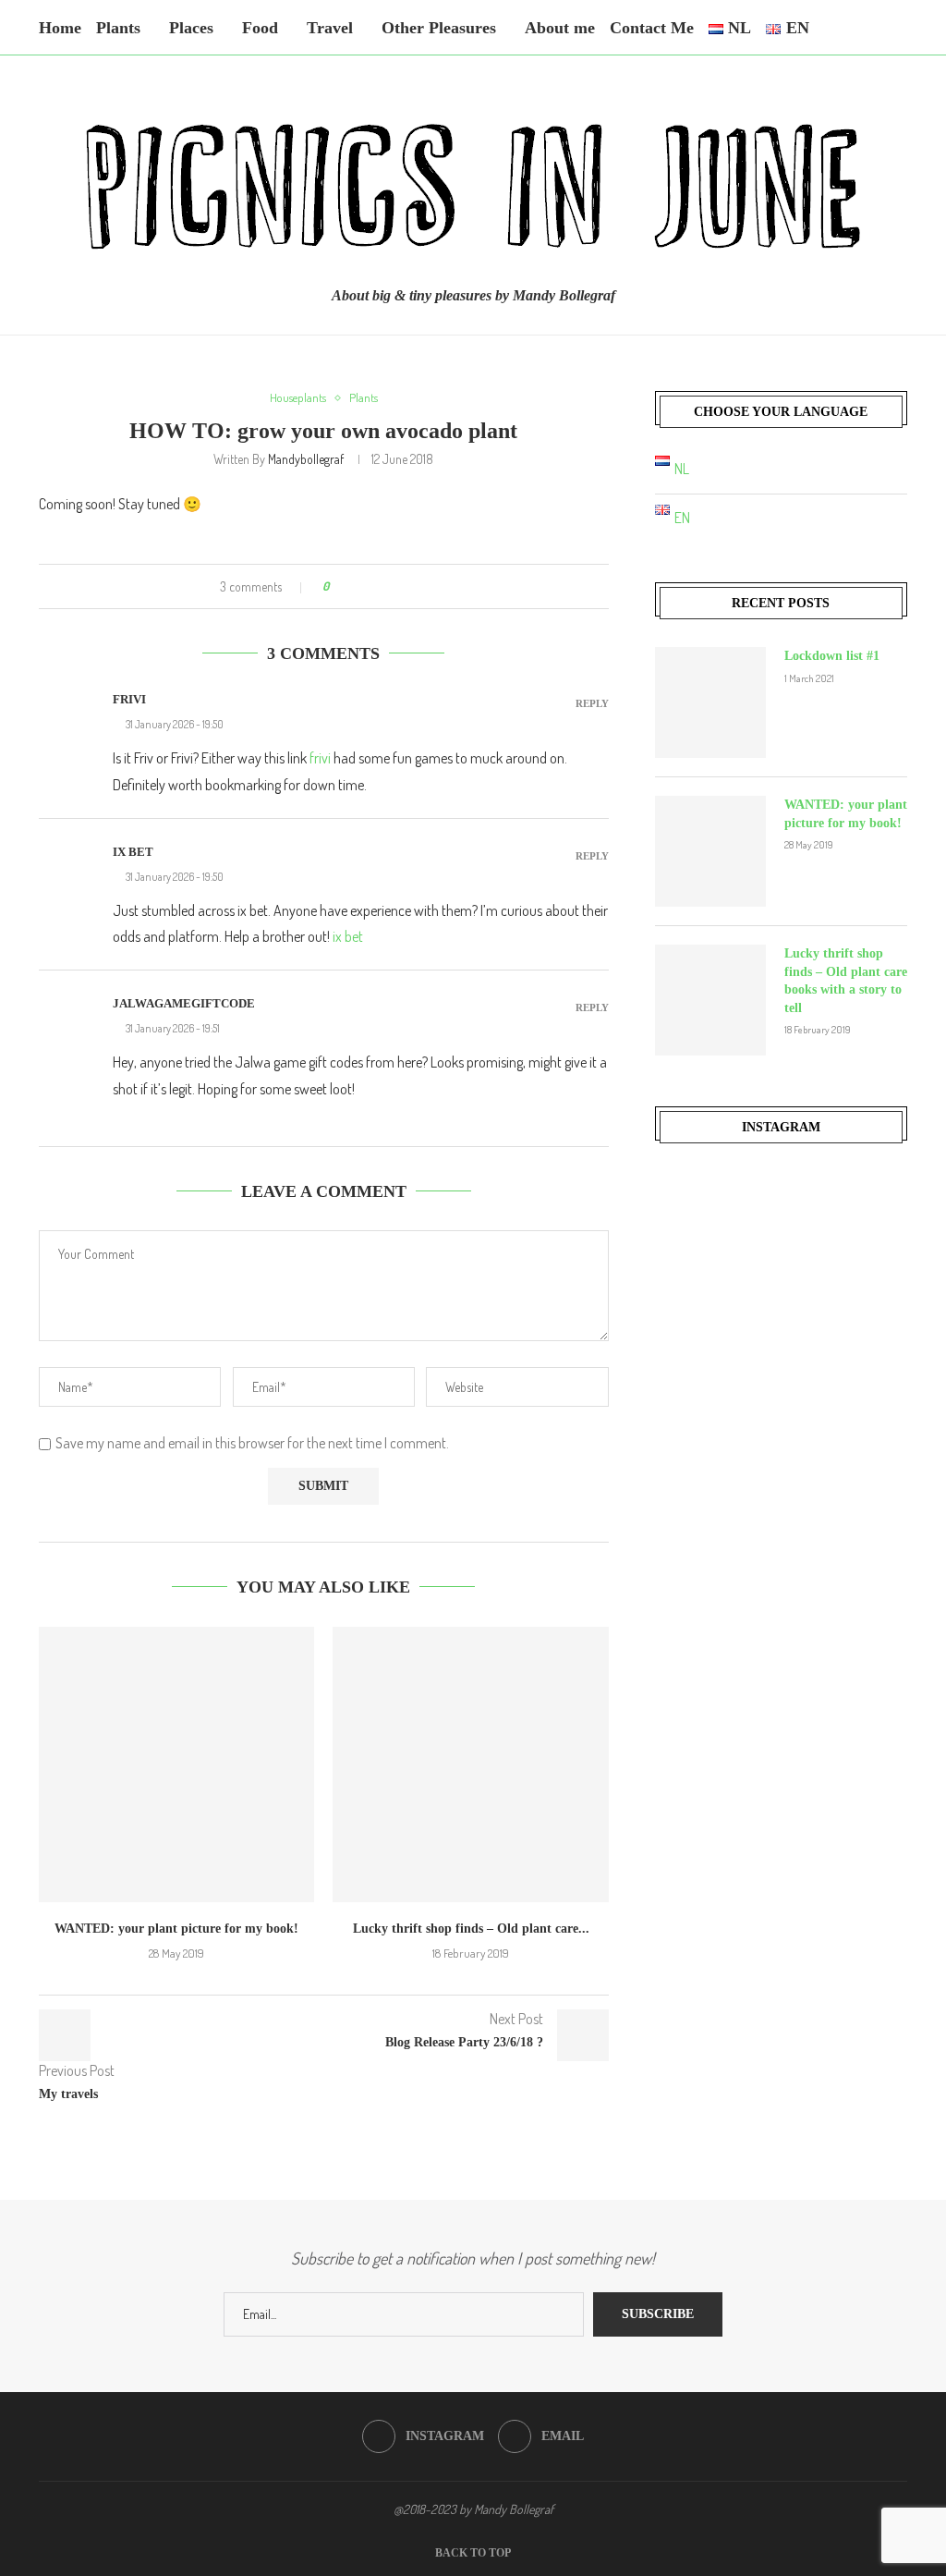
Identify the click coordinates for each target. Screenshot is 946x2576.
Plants (118, 28)
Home (60, 28)
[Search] (898, 28)
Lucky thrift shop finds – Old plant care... (471, 1929)
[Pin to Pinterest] (394, 586)
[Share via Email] (429, 586)
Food (260, 28)
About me (560, 28)
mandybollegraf (306, 459)
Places (191, 28)
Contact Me (652, 28)
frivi (129, 699)
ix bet (133, 852)
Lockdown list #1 (832, 656)
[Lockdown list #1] (710, 702)
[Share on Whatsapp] (412, 586)
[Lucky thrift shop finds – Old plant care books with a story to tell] (470, 1764)
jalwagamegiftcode (184, 1003)
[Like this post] (339, 586)
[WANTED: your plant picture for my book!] (176, 1764)
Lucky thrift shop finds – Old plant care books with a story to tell (846, 981)
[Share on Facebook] (359, 586)
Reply (592, 704)
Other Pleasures (439, 28)
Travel (330, 28)
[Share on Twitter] (376, 586)
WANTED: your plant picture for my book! (176, 1929)
